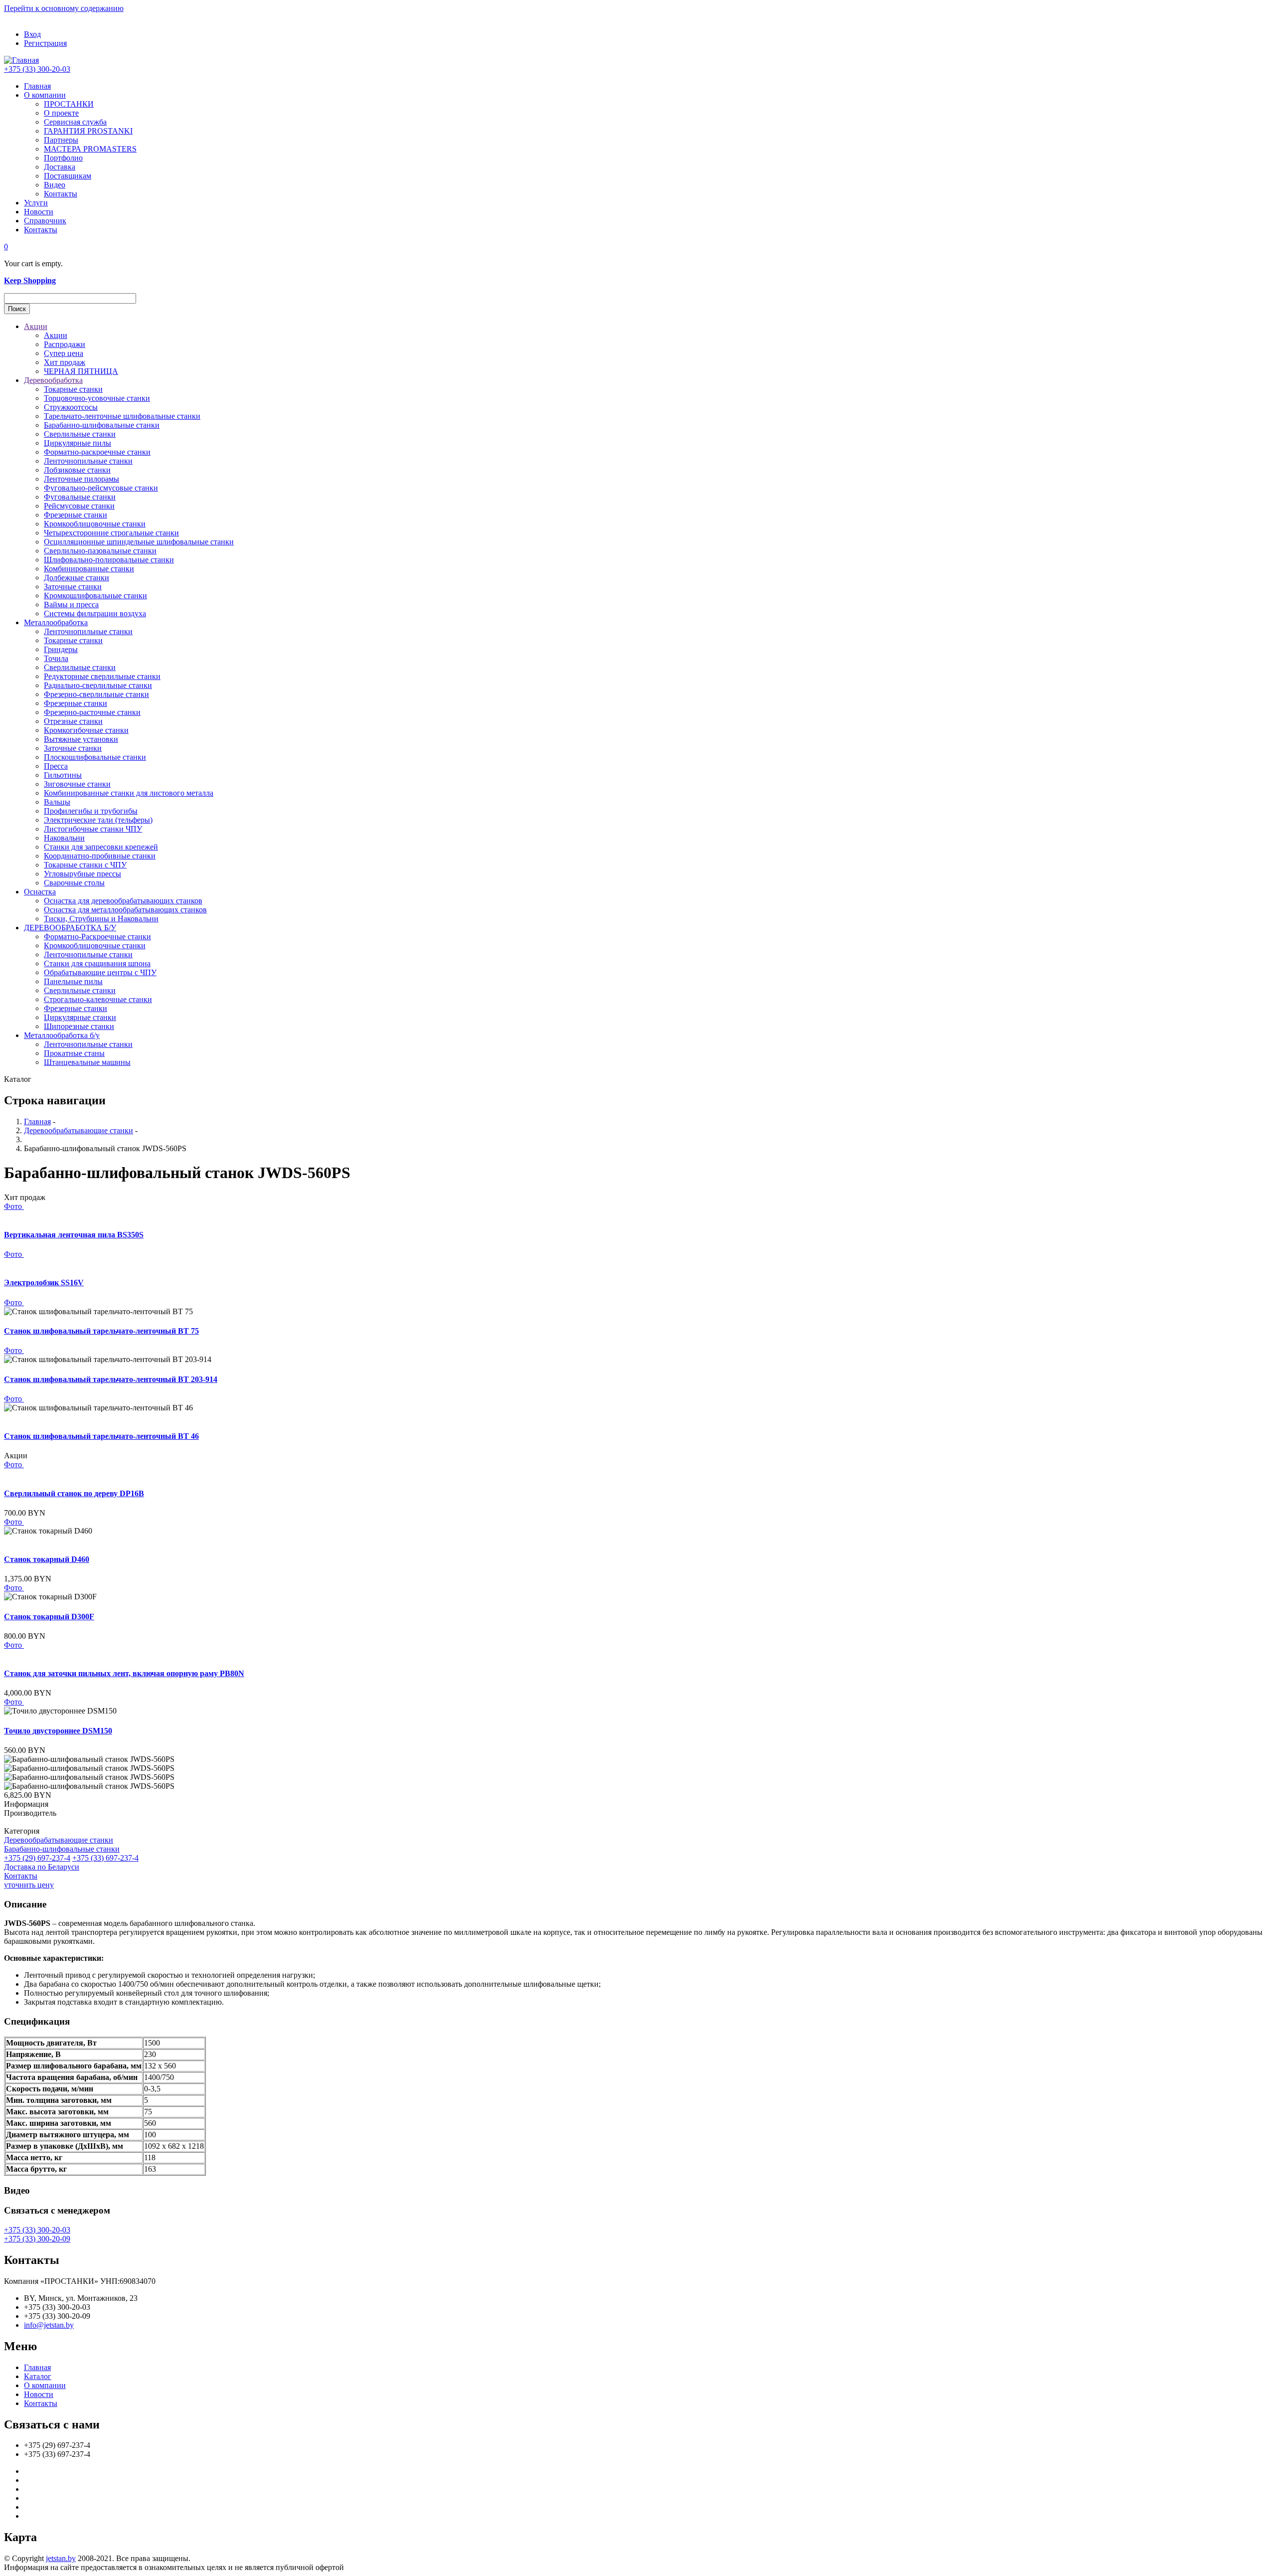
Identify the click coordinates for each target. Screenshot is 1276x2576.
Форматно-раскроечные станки (97, 452)
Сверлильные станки (80, 434)
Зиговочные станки (77, 784)
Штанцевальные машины (87, 1062)
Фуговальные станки (80, 497)
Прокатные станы (74, 1053)
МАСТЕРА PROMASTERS (90, 149)
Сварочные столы (74, 883)
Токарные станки (73, 389)
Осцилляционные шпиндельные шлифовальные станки (139, 542)
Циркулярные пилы (78, 443)
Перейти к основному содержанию (64, 8)
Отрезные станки (73, 721)
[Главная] (21, 60)
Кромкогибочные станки (86, 730)
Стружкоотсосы (71, 407)
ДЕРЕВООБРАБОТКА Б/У (70, 928)
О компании (45, 95)
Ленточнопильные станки (88, 461)
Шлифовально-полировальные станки (109, 560)
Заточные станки (73, 587)
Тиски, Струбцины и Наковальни (101, 919)
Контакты (61, 194)
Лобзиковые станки (77, 470)
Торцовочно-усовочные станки (97, 398)
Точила (56, 658)
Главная (37, 86)
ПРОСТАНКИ (69, 104)
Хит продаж (65, 362)
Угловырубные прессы (82, 874)
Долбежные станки (77, 578)
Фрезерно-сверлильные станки (96, 694)
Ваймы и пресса (71, 604)
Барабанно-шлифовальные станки (102, 425)
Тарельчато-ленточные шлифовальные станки (122, 416)
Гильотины (63, 775)
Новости (39, 212)
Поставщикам (68, 176)
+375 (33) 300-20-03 (37, 69)
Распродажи (65, 344)
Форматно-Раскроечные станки (97, 937)
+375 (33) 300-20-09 (37, 2239)
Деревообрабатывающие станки (79, 1130)
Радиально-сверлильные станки (98, 685)
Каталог (38, 2376)
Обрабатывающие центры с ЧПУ (100, 972)
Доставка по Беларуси (42, 1867)
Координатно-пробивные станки (100, 856)
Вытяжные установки (81, 739)
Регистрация (45, 43)
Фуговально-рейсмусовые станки (101, 488)
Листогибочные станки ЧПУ (93, 829)
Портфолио (63, 158)
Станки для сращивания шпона (97, 963)
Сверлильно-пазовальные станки (100, 551)
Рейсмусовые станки (79, 506)
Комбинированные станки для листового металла (129, 793)
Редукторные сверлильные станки (102, 676)
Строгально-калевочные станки (98, 999)
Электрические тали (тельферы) (98, 820)
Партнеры (61, 140)
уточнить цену (29, 1885)
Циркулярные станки (80, 1017)
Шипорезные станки (79, 1026)
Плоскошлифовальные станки (95, 757)
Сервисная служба (75, 122)
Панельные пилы (73, 981)
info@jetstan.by (49, 2325)
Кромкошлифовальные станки (95, 596)
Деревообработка (53, 380)
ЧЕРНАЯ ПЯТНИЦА (81, 371)
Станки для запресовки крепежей (101, 847)
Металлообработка (56, 622)
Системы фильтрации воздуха (95, 613)
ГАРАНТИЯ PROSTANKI (88, 131)
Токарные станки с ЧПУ (85, 865)
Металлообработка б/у (62, 1035)
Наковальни (64, 838)
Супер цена (64, 353)
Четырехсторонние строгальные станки (111, 533)
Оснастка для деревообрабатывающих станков (123, 901)
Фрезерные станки (76, 515)
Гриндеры (61, 649)
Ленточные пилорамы (81, 479)
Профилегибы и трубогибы (91, 811)
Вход (32, 34)
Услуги (36, 203)
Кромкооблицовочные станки (95, 524)
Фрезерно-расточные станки (92, 712)
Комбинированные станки (89, 569)
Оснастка (40, 892)
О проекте (61, 113)
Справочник (45, 221)
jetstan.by (61, 2558)
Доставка (60, 167)
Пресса (56, 766)
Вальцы (57, 802)
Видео (55, 185)
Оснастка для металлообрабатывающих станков (125, 910)
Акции (36, 326)
